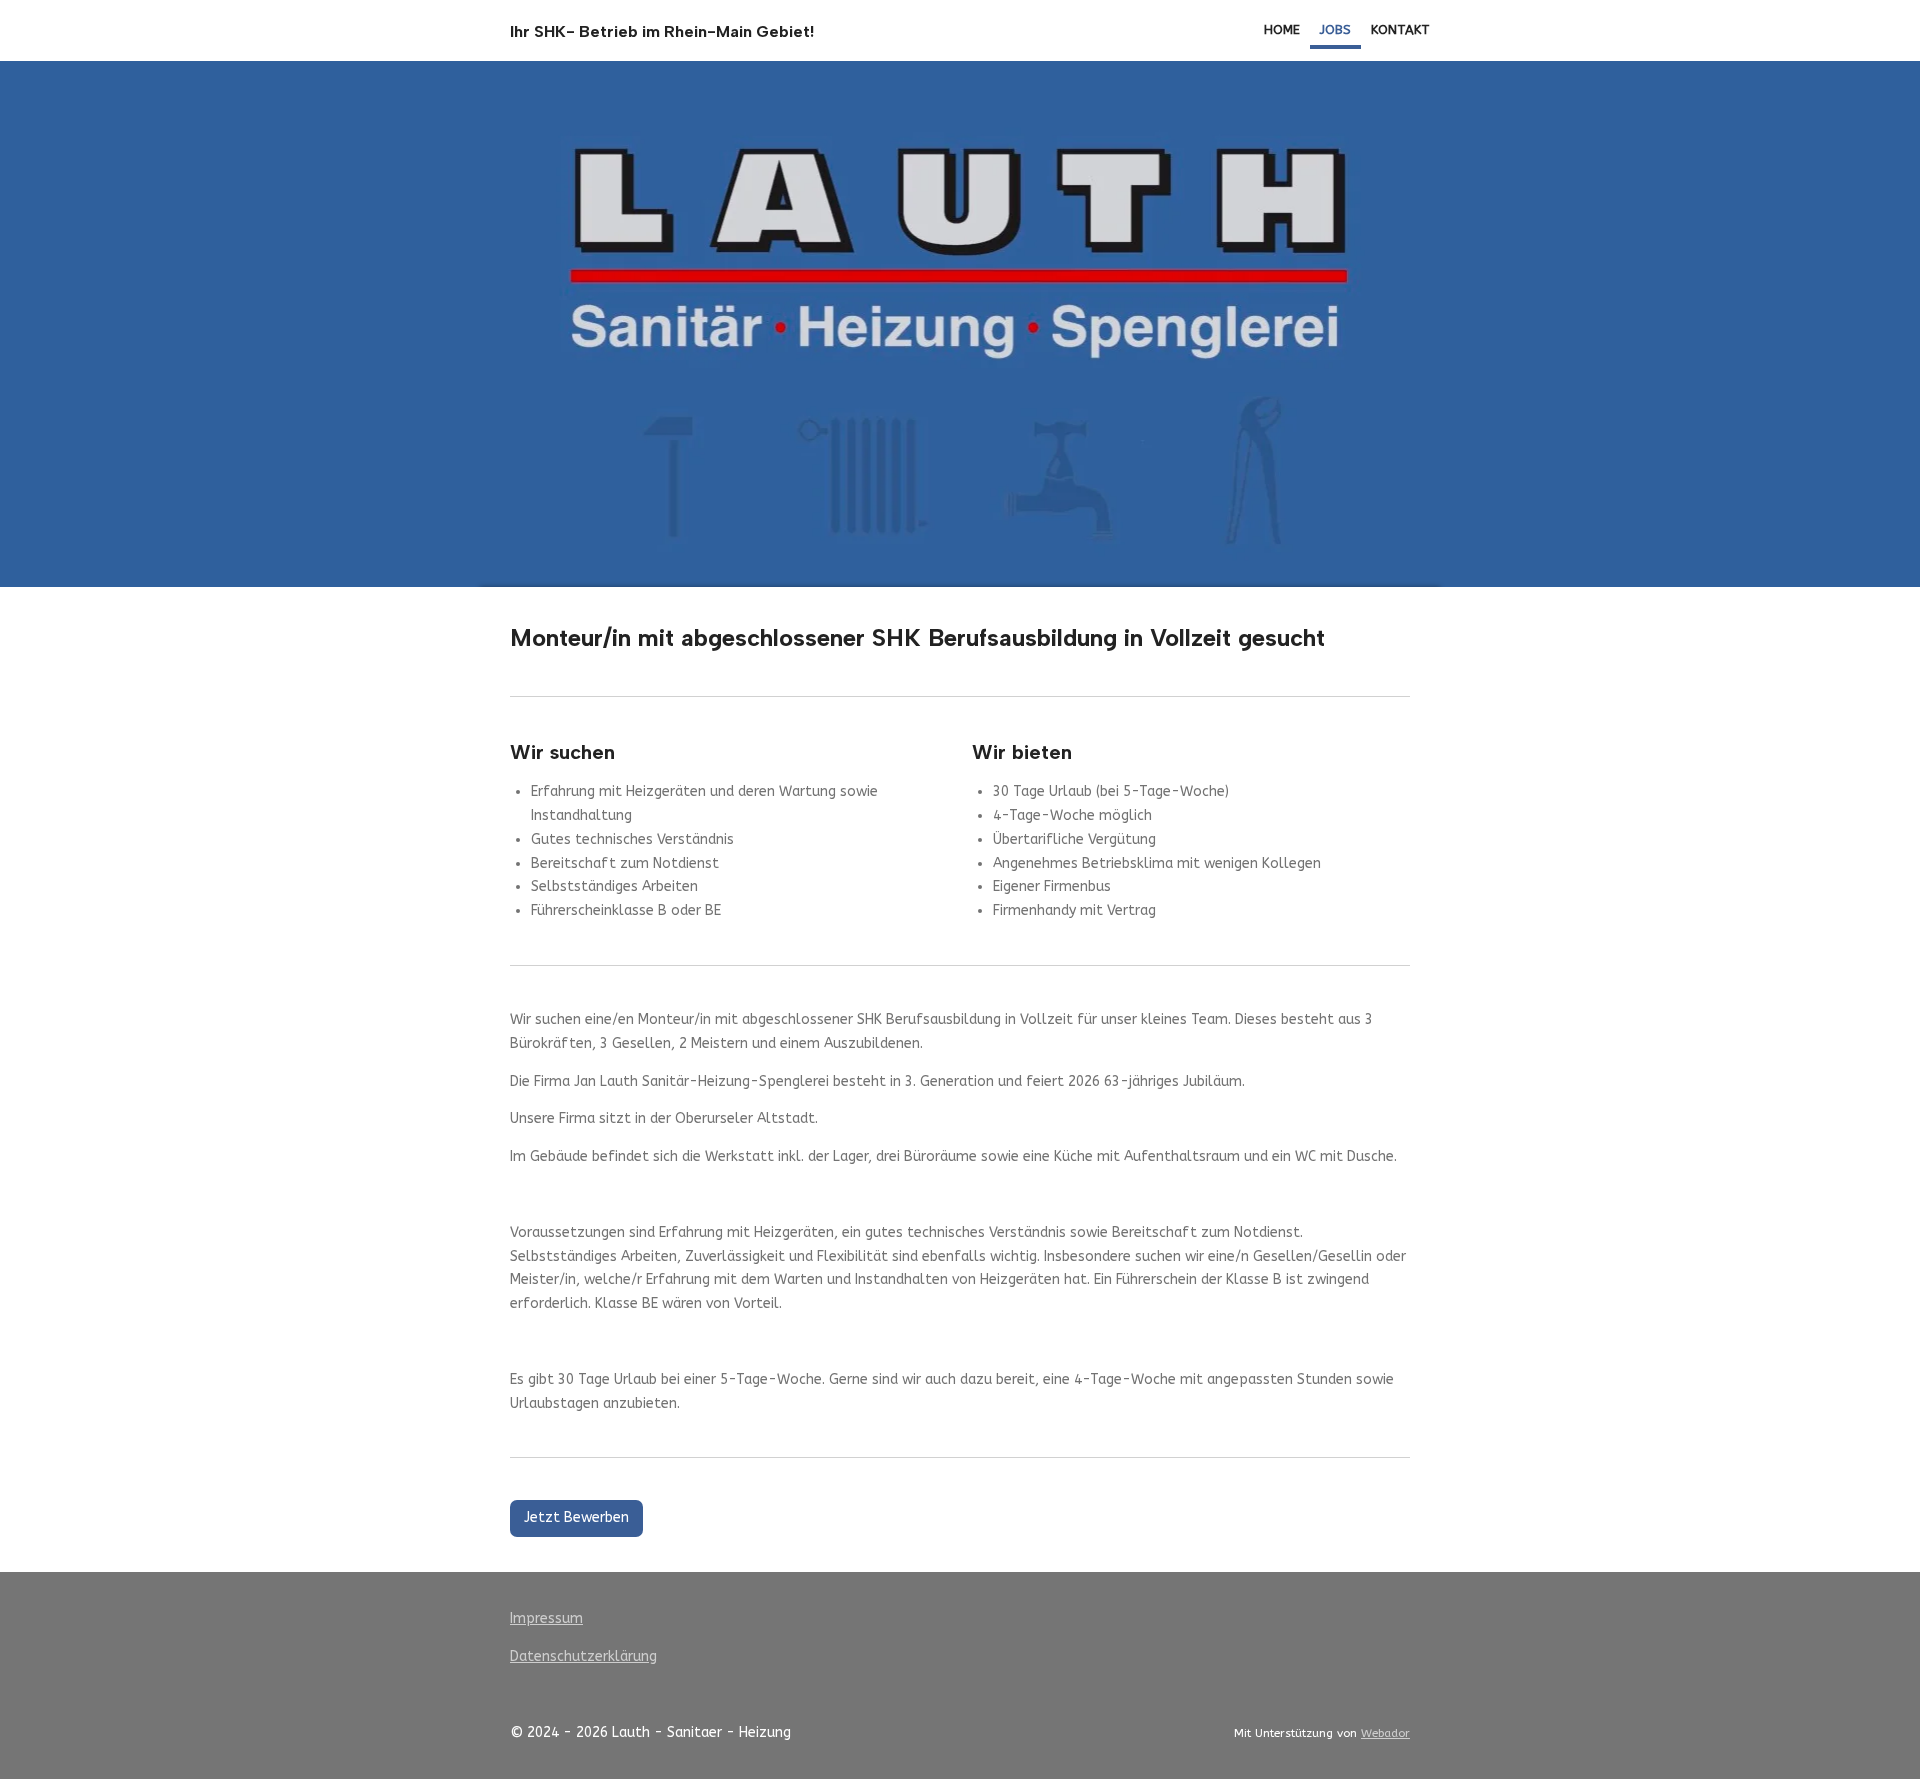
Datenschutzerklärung (583, 1656)
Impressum (546, 1618)
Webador (1385, 1733)
